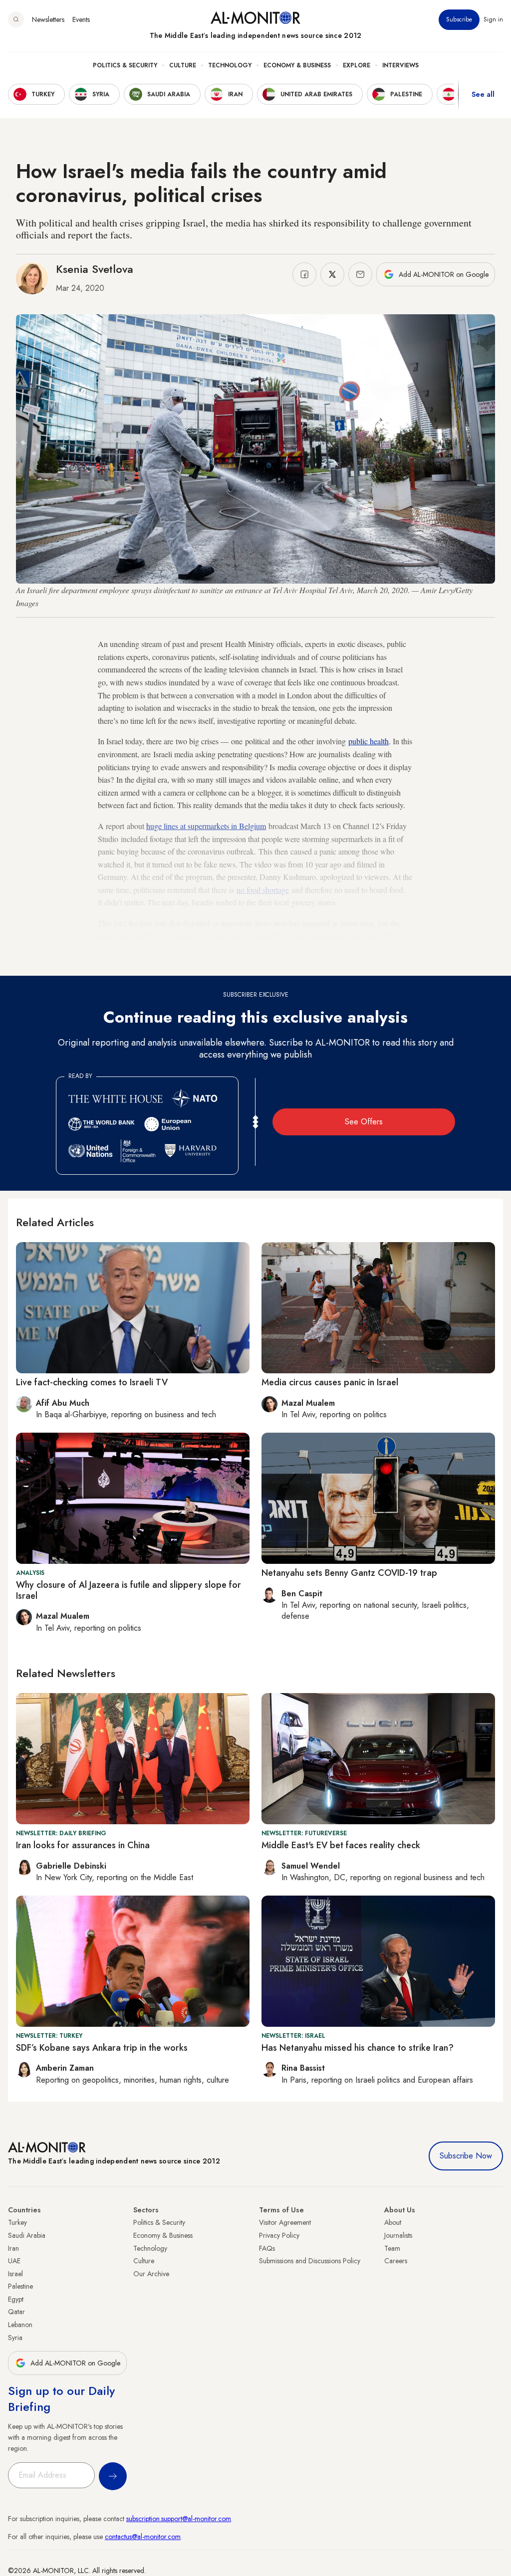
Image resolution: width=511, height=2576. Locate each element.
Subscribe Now (466, 2156)
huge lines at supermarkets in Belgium (206, 826)
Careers (396, 2261)
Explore (357, 65)
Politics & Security (125, 65)
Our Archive (151, 2274)
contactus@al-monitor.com (143, 2537)
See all (483, 94)
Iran (13, 2248)
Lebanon (20, 2325)
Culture (183, 65)
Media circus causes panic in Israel (330, 1382)
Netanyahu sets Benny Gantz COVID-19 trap (349, 1573)
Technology (230, 65)
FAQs (267, 2248)
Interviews (400, 65)
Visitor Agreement (285, 2222)
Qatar (16, 2312)
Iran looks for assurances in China (83, 1845)
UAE (14, 2261)
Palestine (20, 2286)
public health (369, 741)
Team (392, 2248)
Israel (15, 2274)
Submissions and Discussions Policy (310, 2261)
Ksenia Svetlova (95, 269)
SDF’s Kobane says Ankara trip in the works (102, 2048)
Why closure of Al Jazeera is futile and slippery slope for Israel (128, 1590)
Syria (15, 2338)
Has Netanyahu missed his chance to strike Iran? (358, 2048)
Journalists (398, 2235)
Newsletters (48, 19)
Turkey (17, 2222)
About (393, 2222)
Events (81, 19)
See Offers (364, 1122)
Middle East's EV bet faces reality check (341, 1845)
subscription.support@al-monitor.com (179, 2519)
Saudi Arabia (27, 2235)
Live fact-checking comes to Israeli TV (92, 1382)
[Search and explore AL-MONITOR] (16, 19)
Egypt (16, 2299)
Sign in (493, 19)
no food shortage (263, 890)
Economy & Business (297, 65)
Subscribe (459, 19)
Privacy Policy (279, 2235)
